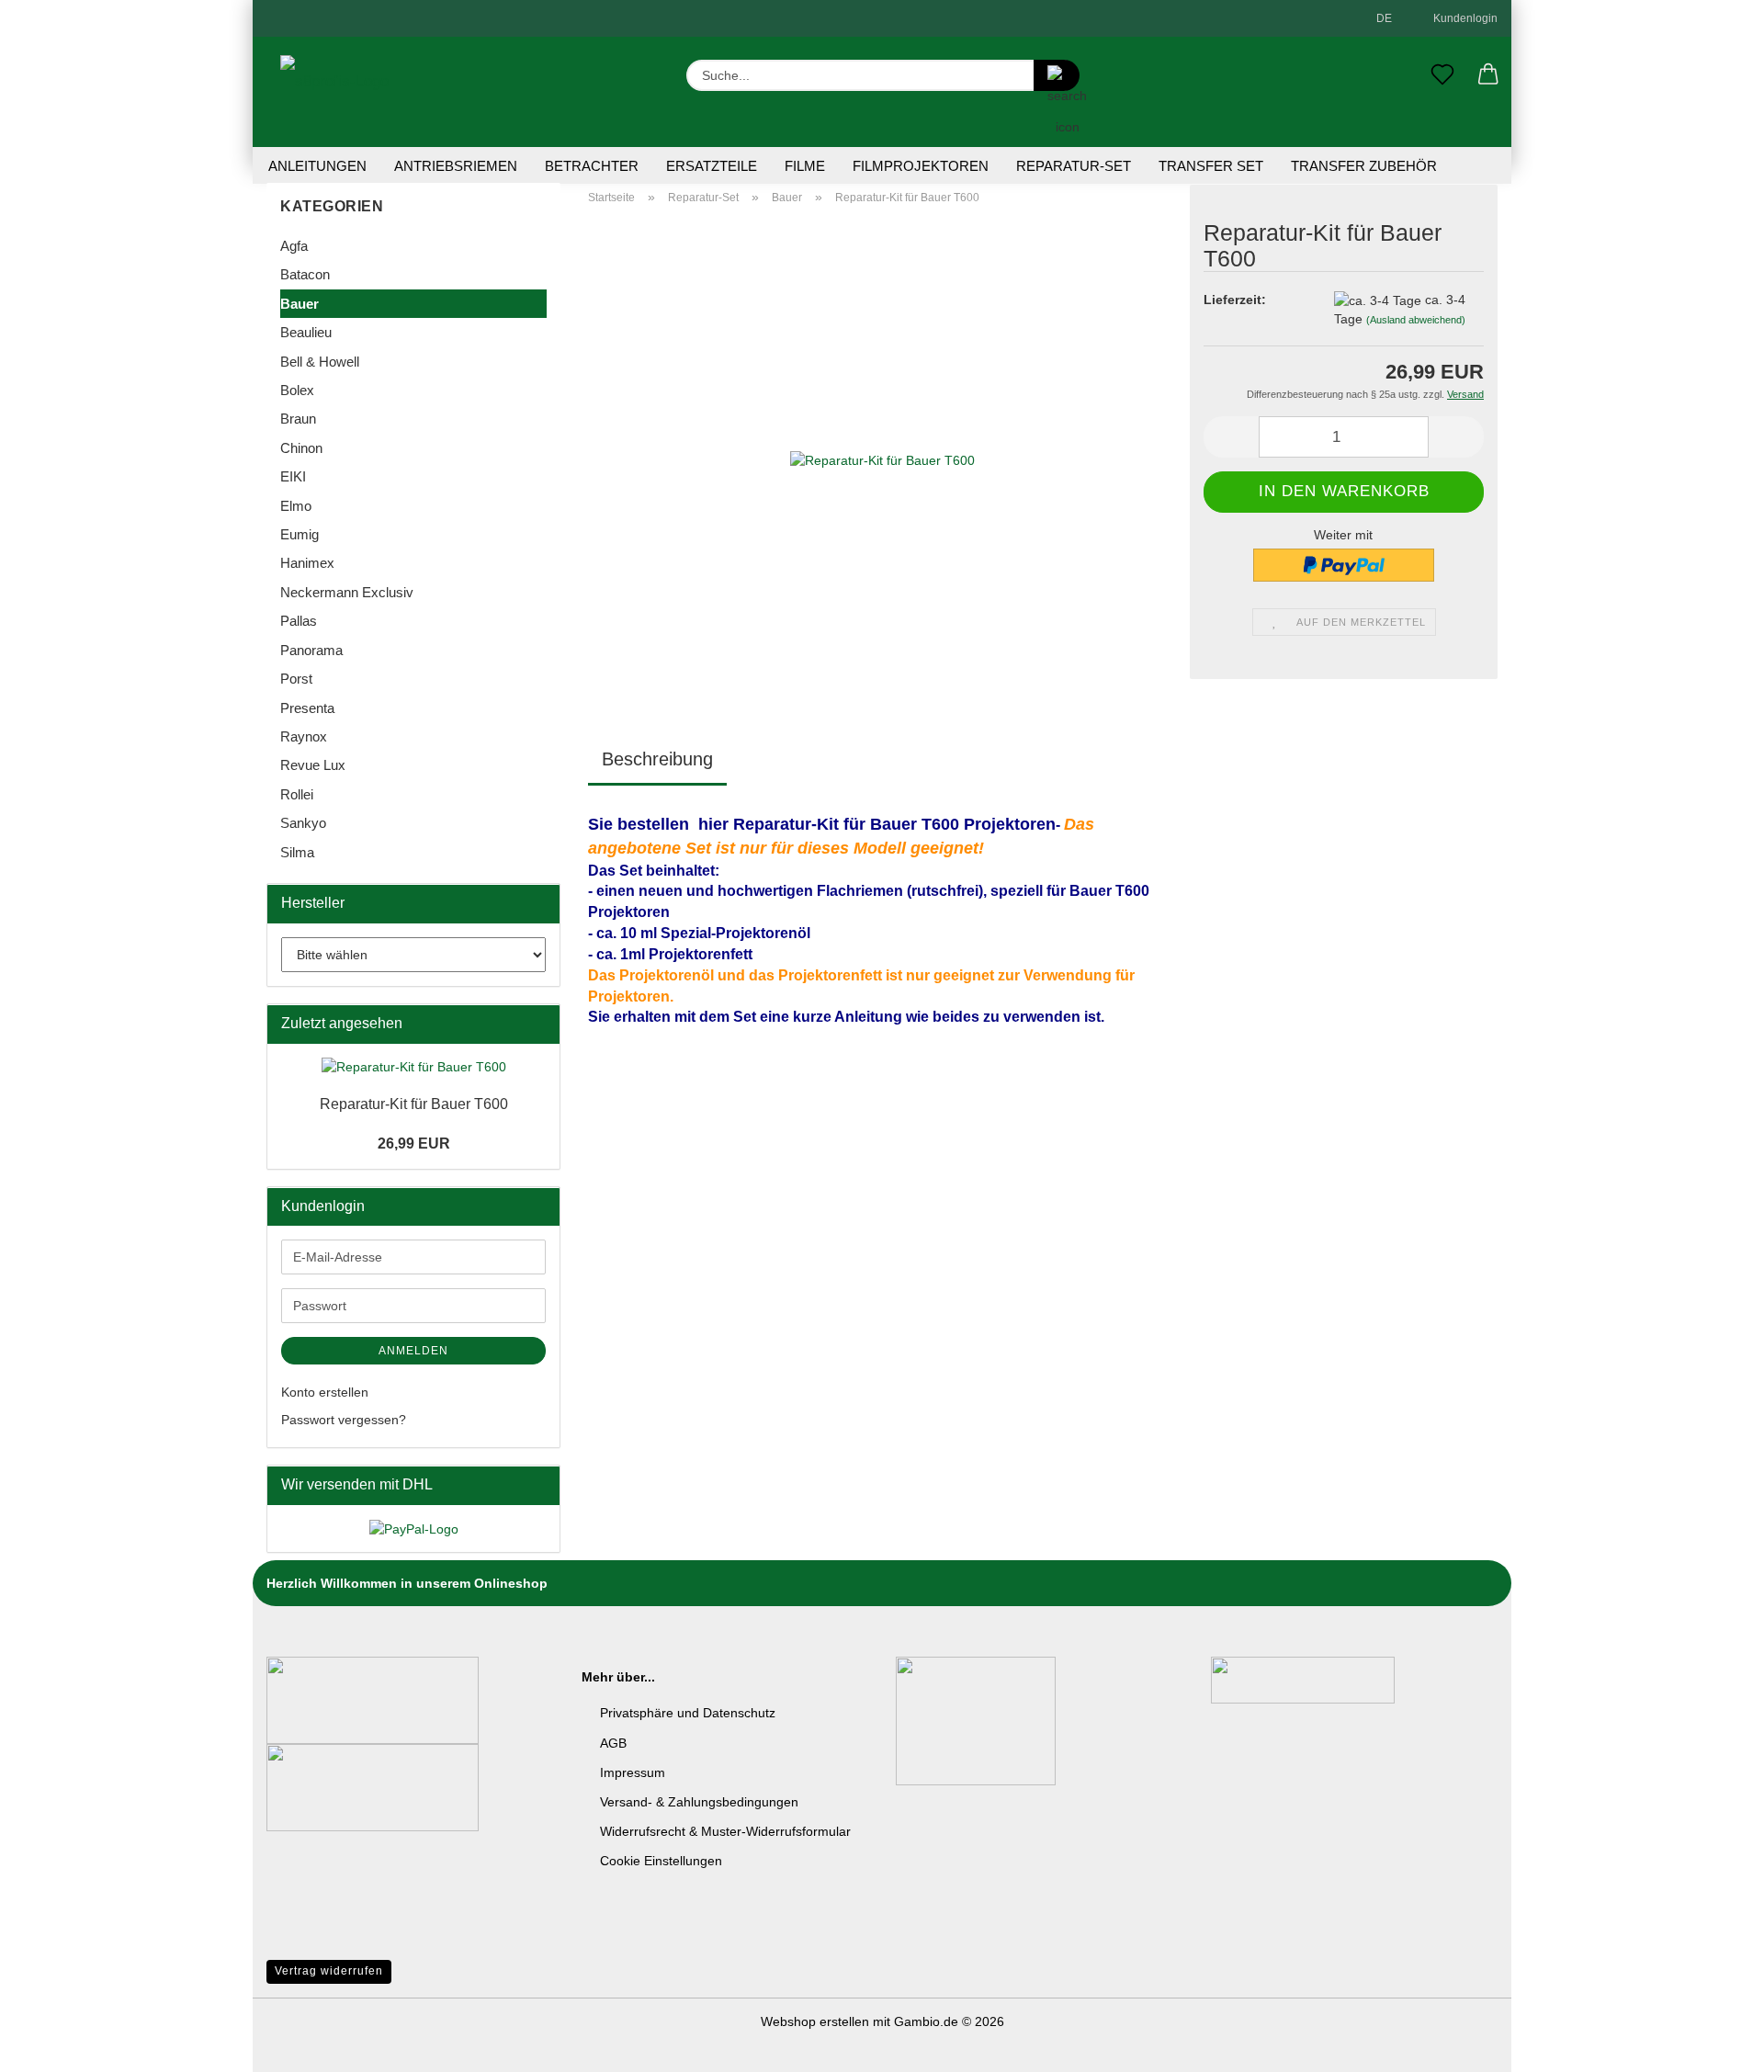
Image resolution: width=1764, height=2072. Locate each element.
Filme (805, 166)
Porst (296, 679)
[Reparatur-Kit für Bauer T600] (882, 448)
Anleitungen (317, 166)
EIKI (293, 476)
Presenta (307, 708)
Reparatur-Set (1074, 166)
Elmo (296, 506)
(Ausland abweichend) (1416, 320)
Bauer (300, 304)
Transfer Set (1211, 166)
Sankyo (303, 823)
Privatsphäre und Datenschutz (688, 1713)
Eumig (300, 534)
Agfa (294, 246)
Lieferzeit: (1235, 300)
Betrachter (592, 166)
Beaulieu (306, 332)
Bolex (297, 390)
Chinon (301, 448)
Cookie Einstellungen (661, 1861)
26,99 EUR (414, 1144)
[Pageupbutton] (1713, 2044)
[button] (1488, 75)
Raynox (304, 736)
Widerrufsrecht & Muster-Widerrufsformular (725, 1831)
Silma (297, 852)
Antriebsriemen (456, 166)
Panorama (311, 650)
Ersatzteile (712, 166)
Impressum (633, 1772)
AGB (613, 1743)
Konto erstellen (325, 1392)
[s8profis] (334, 92)
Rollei (297, 794)
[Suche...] (1057, 75)
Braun (298, 419)
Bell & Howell (320, 362)
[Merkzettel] (1442, 75)
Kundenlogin (1463, 18)
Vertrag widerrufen (329, 1971)
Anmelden (413, 1351)
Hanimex (307, 563)
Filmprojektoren (921, 166)
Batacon (305, 274)
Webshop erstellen (815, 2021)
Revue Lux (313, 765)
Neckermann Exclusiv (347, 592)
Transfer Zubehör (1364, 166)
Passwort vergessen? (344, 1420)
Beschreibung (657, 759)
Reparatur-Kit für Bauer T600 (414, 1104)
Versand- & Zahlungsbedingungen (699, 1802)
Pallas (299, 621)
